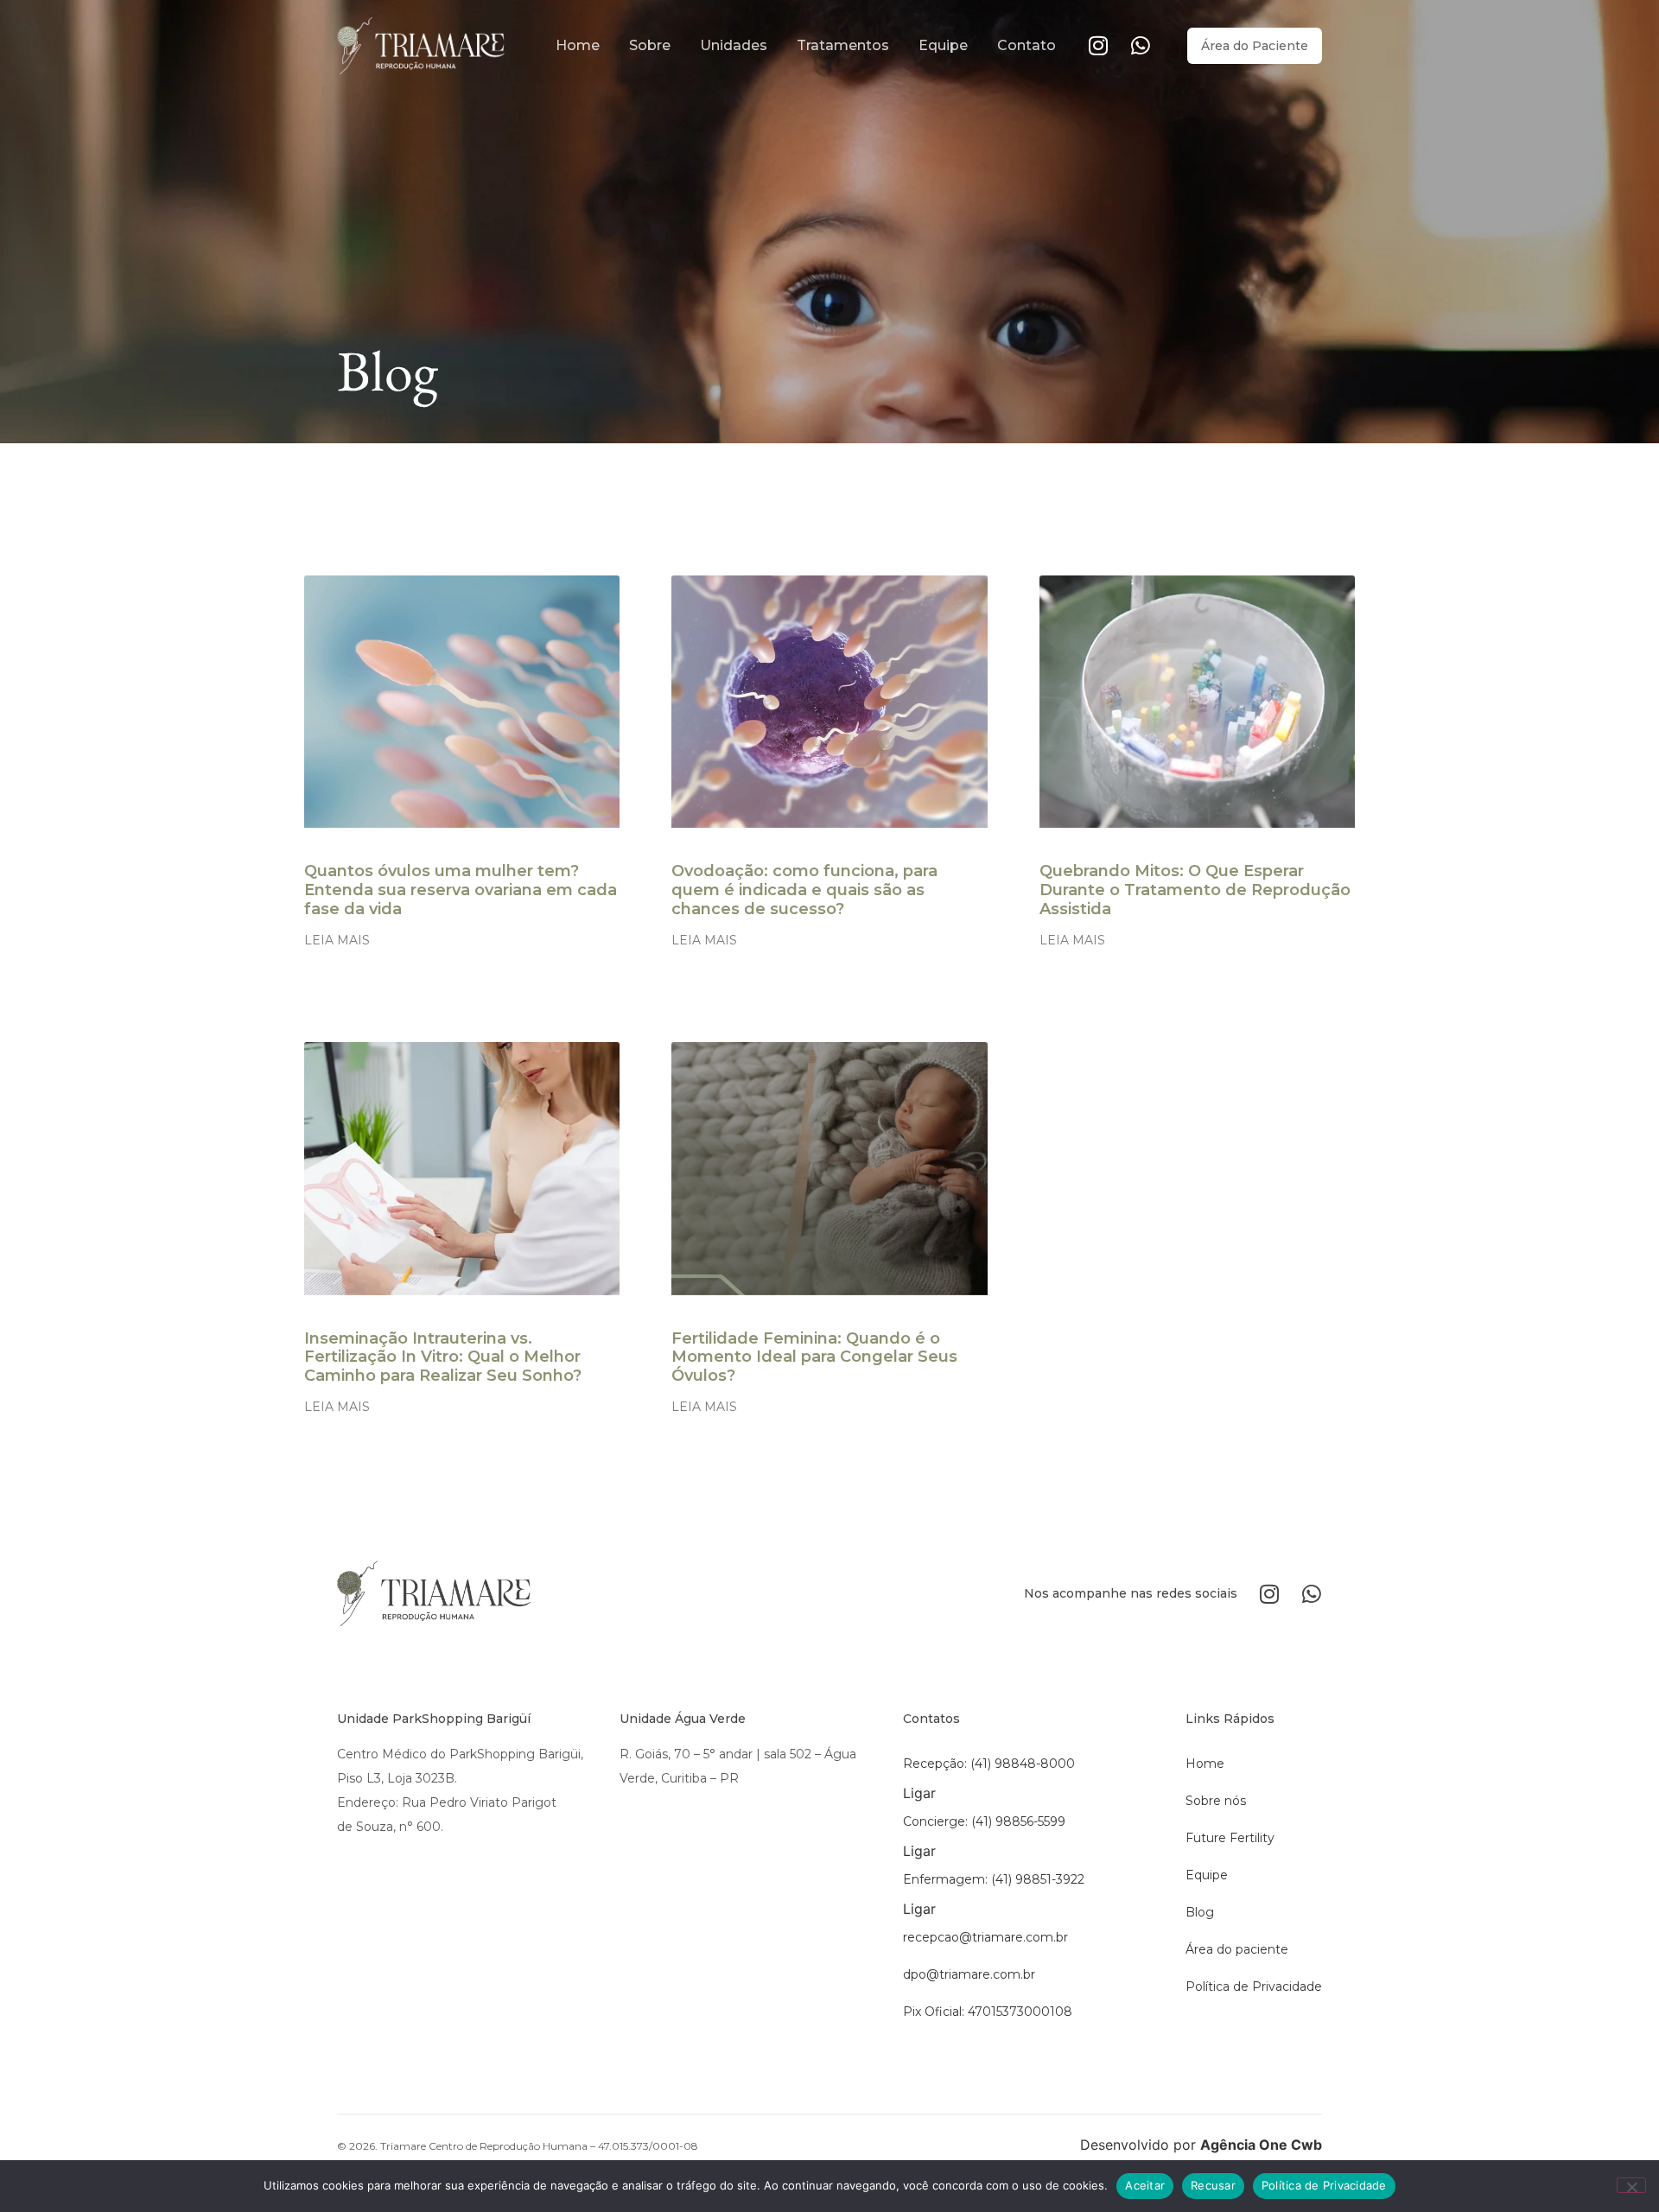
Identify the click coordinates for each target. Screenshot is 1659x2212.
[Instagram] (1099, 45)
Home (578, 45)
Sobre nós (1216, 1801)
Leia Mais (337, 940)
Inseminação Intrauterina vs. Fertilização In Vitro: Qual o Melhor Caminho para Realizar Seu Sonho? (443, 1357)
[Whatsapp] (1141, 45)
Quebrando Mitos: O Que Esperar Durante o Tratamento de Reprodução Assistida (1195, 890)
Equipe (943, 45)
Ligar (919, 1793)
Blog (1200, 1912)
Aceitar (1145, 2185)
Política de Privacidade (1254, 1986)
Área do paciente (1237, 1949)
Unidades (734, 45)
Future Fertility (1230, 1838)
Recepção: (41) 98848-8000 (989, 1764)
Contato (1027, 45)
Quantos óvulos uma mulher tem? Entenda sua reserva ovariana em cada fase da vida (461, 890)
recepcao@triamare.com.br (985, 1937)
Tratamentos (843, 45)
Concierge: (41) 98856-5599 (984, 1821)
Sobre (650, 45)
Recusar (1213, 2185)
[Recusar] (1631, 2185)
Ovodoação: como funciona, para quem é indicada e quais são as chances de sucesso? (804, 890)
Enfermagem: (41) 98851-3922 (994, 1879)
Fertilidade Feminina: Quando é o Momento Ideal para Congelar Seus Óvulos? (814, 1357)
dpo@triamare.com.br (969, 1974)
